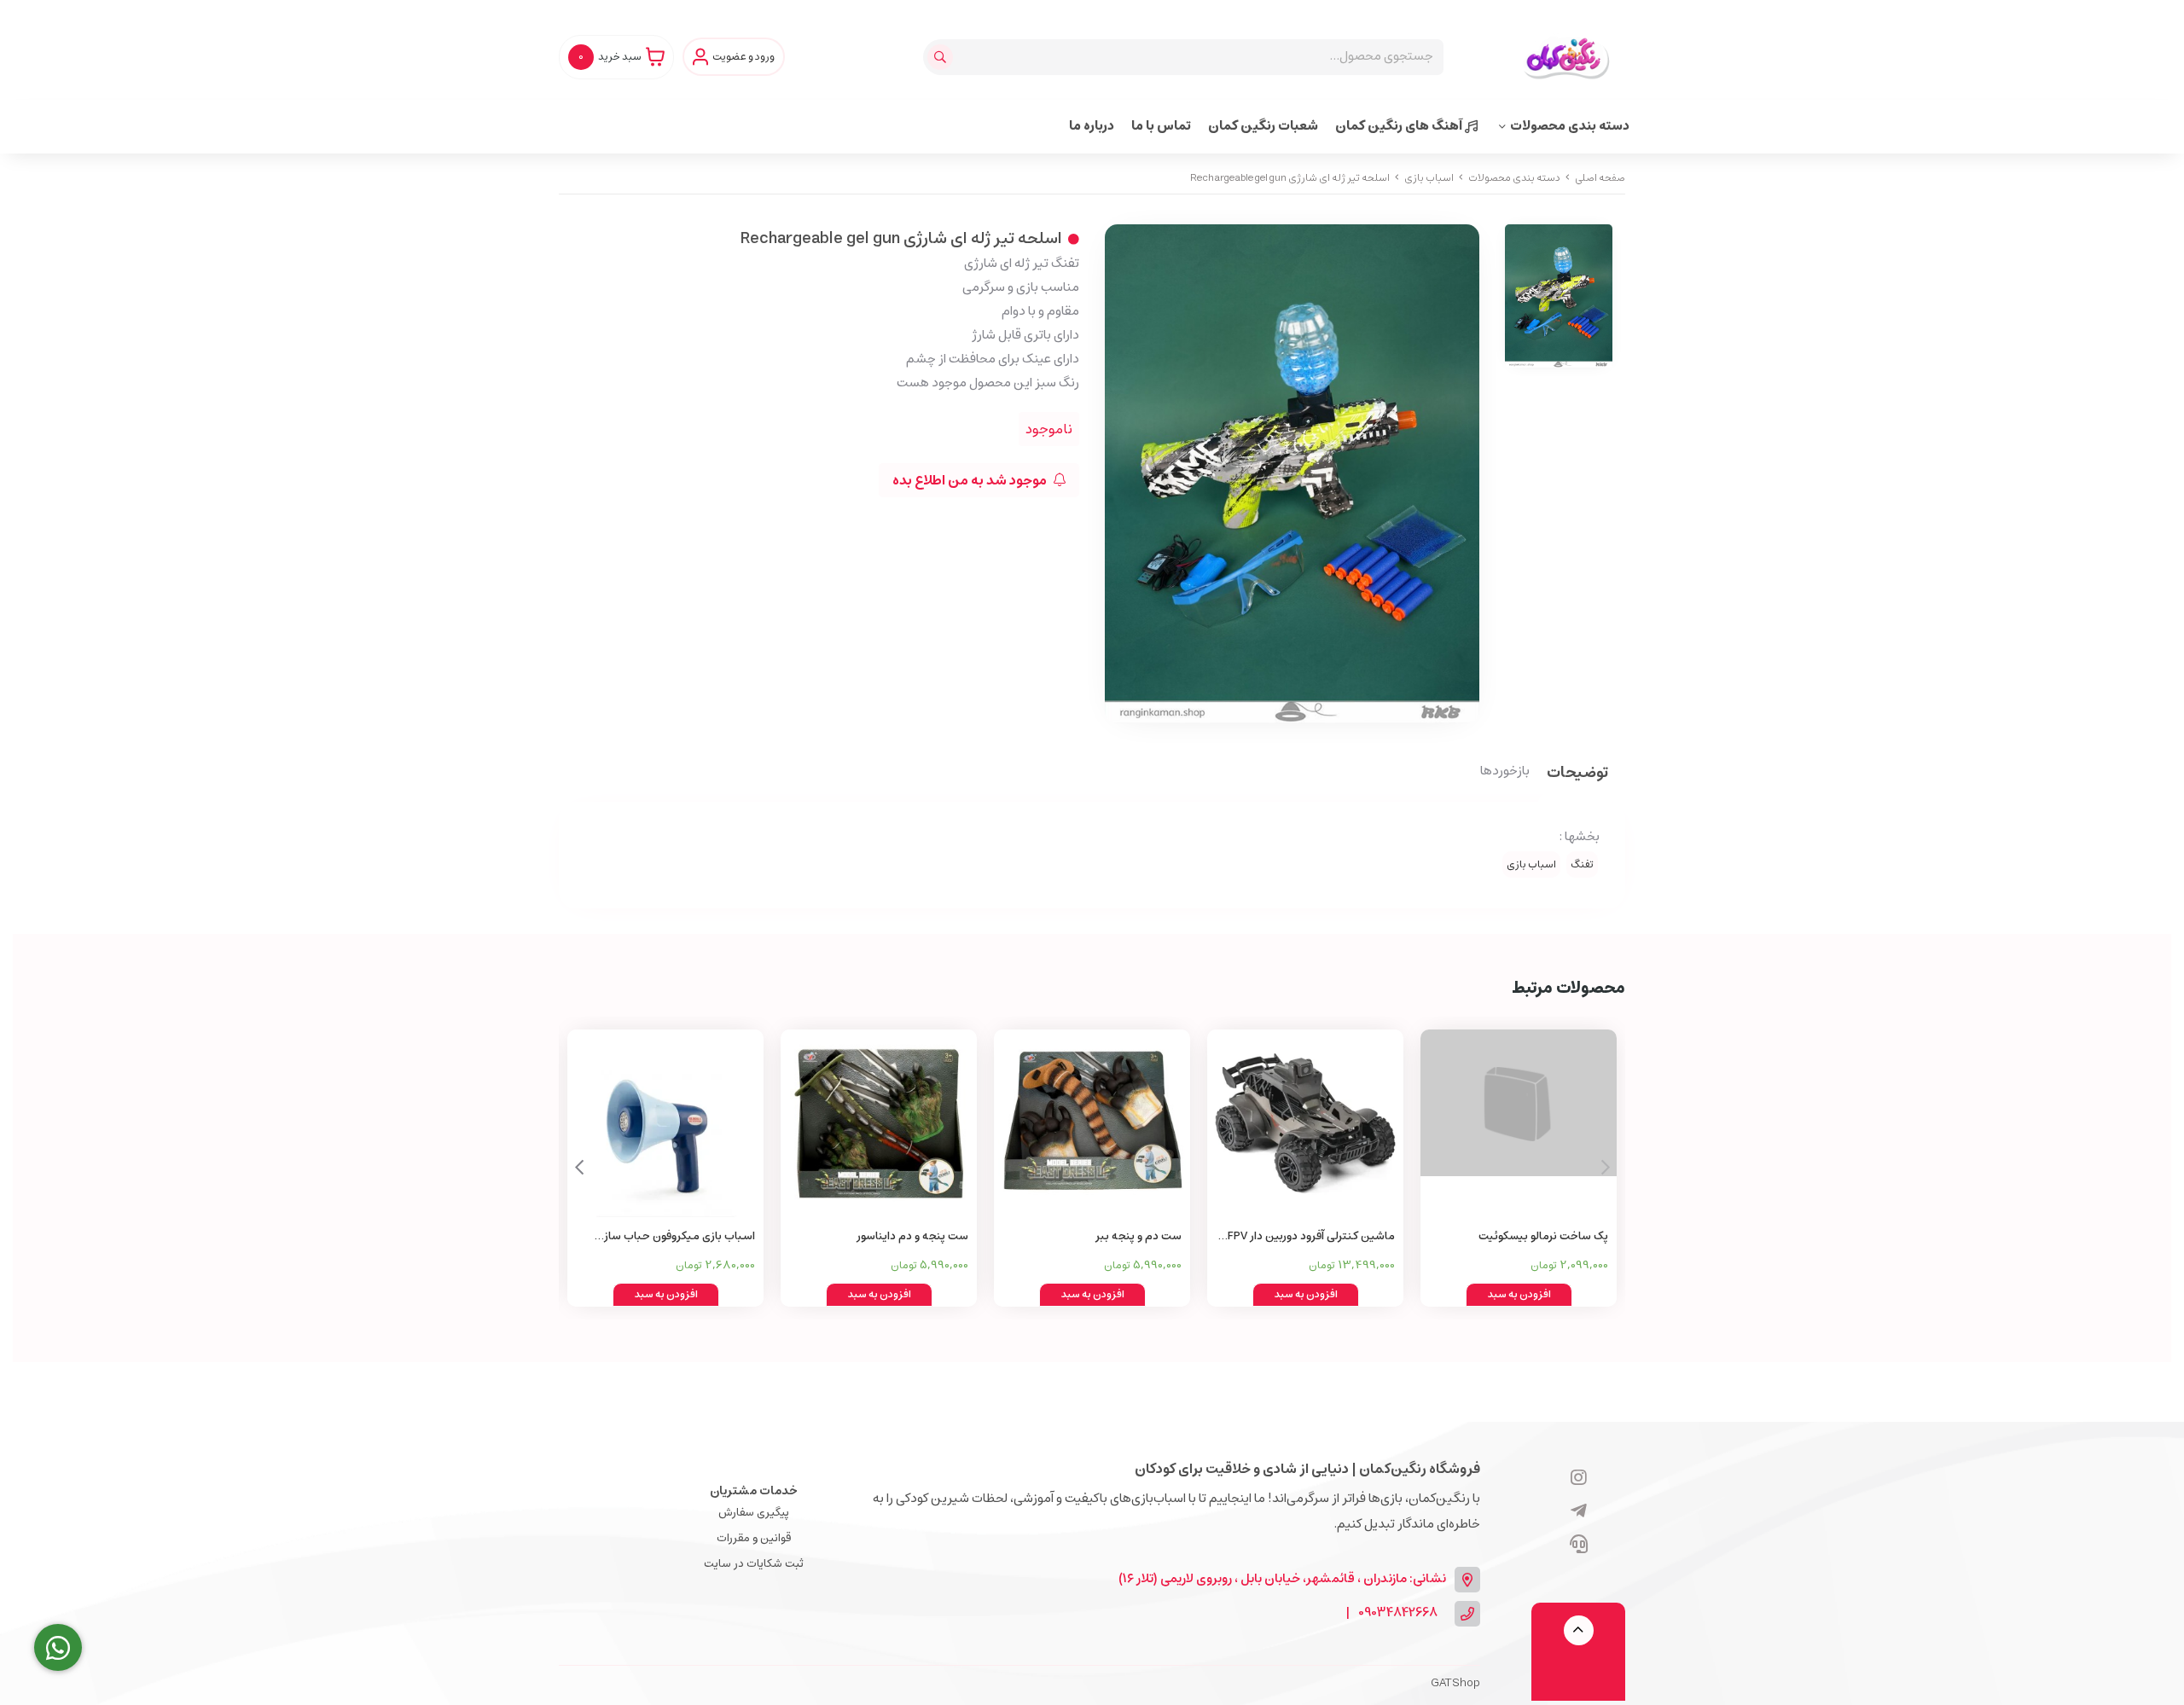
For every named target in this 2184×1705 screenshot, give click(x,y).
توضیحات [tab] (1577, 774)
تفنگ (1582, 864)
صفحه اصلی (1600, 178)
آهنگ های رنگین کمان (1400, 126)
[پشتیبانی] (1579, 1546)
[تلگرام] (1579, 1512)
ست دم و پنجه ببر (1138, 1236)
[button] (579, 1168)
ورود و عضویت (743, 57)
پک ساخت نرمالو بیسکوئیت (1543, 1236)
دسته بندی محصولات (1570, 126)
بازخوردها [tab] (1505, 772)
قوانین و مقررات (754, 1538)
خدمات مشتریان (754, 1491)
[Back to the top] (1579, 1630)
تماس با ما (1161, 126)
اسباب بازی (1429, 178)
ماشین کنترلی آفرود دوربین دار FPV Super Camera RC (1311, 1237)
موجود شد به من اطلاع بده (971, 480)
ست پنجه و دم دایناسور (912, 1236)
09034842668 (1398, 1613)
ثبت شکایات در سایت (754, 1564)
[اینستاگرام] (1579, 1479)
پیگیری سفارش (754, 1513)
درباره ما (1092, 126)
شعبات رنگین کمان (1263, 126)
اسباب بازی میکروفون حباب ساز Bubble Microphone (680, 1237)
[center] (942, 57)
